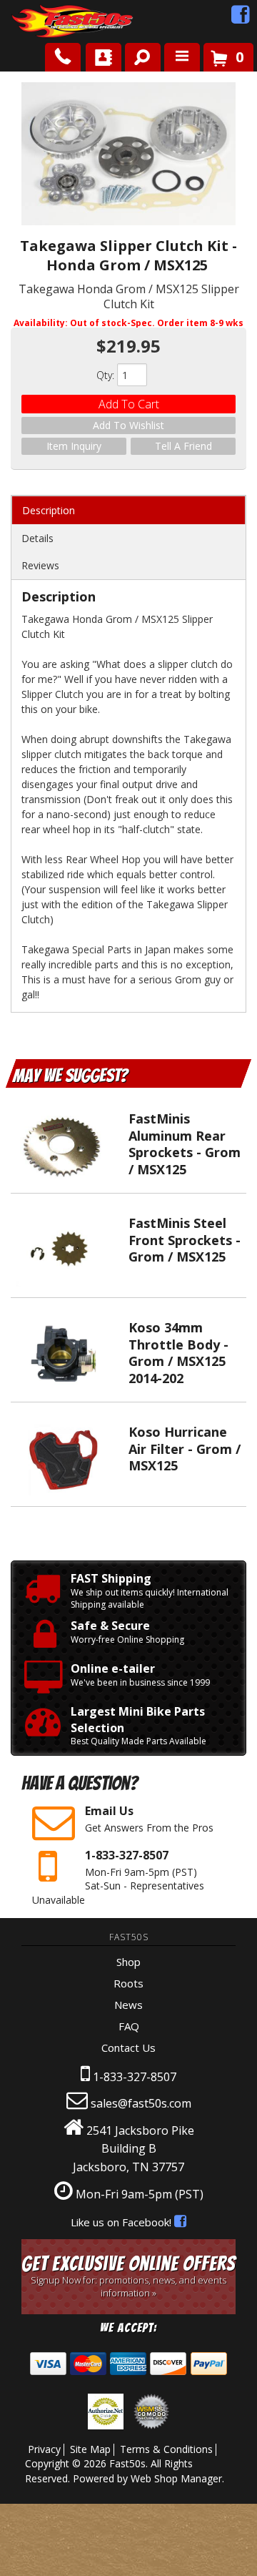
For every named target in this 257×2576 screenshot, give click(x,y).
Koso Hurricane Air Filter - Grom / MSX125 (185, 1449)
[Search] (137, 54)
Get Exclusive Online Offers (128, 2276)
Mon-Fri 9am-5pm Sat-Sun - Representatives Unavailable (118, 1877)
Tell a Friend (183, 446)
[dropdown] (182, 57)
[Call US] (63, 57)
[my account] (104, 57)
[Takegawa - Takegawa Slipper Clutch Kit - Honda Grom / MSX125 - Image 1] (128, 156)
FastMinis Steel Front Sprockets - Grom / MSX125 (185, 1240)
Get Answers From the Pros (149, 1819)
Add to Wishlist (128, 425)
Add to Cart (129, 404)
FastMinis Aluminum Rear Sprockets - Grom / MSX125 (185, 1144)
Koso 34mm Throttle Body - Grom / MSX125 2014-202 (178, 1352)
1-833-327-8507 (135, 2077)
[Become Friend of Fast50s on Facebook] (241, 18)
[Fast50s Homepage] (46, 22)
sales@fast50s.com (141, 2103)
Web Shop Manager (176, 2478)
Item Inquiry (74, 446)
